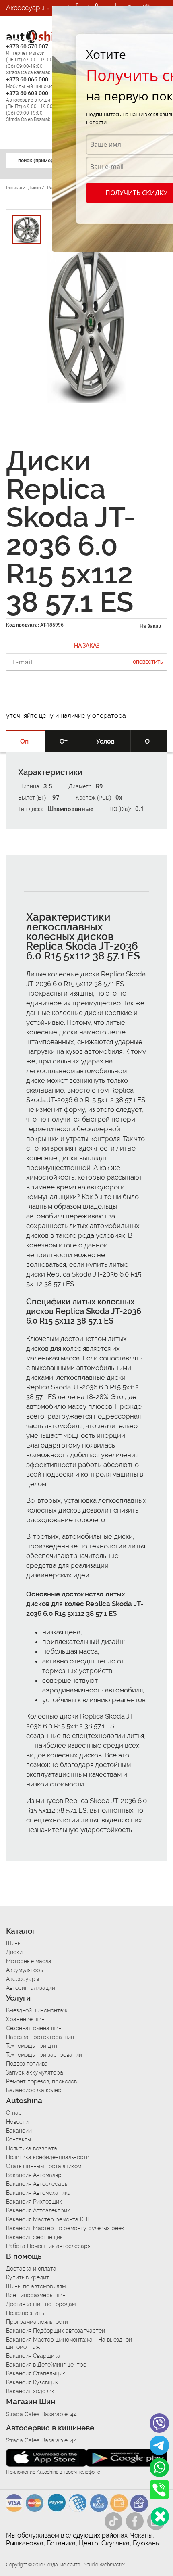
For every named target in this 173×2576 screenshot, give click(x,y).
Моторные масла (29, 1961)
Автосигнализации (31, 1988)
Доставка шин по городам (41, 2304)
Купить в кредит (28, 2277)
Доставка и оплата (31, 2269)
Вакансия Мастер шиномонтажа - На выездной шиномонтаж (69, 2343)
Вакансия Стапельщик (36, 2373)
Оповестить (148, 662)
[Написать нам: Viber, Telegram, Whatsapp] (160, 2516)
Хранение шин (25, 2019)
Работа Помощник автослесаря (48, 2246)
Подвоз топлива (27, 2064)
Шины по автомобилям (36, 2286)
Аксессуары (25, 8)
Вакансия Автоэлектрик (38, 2210)
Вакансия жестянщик (34, 2237)
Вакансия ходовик (30, 2391)
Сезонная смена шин (34, 2028)
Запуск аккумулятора (35, 2072)
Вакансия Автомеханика (38, 2193)
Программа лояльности (37, 2322)
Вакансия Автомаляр (34, 2175)
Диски (14, 1952)
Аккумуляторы (25, 1970)
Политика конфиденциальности (48, 2157)
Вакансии (21, 56)
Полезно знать (25, 2313)
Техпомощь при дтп (32, 2046)
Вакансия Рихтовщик (34, 2202)
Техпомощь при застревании (44, 2055)
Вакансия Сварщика (33, 2356)
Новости (17, 2122)
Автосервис (25, 40)
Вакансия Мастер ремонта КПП (49, 2219)
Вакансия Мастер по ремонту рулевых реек (65, 2228)
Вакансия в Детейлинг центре (46, 2365)
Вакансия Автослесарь (37, 2184)
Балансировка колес (34, 2090)
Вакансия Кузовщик (32, 2382)
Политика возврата (32, 2148)
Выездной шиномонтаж (37, 2010)
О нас (14, 2113)
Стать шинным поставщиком (44, 2166)
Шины (14, 1943)
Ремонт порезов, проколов (41, 2081)
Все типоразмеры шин (36, 2295)
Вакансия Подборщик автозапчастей (56, 2331)
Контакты (19, 2139)
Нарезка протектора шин (40, 2037)
